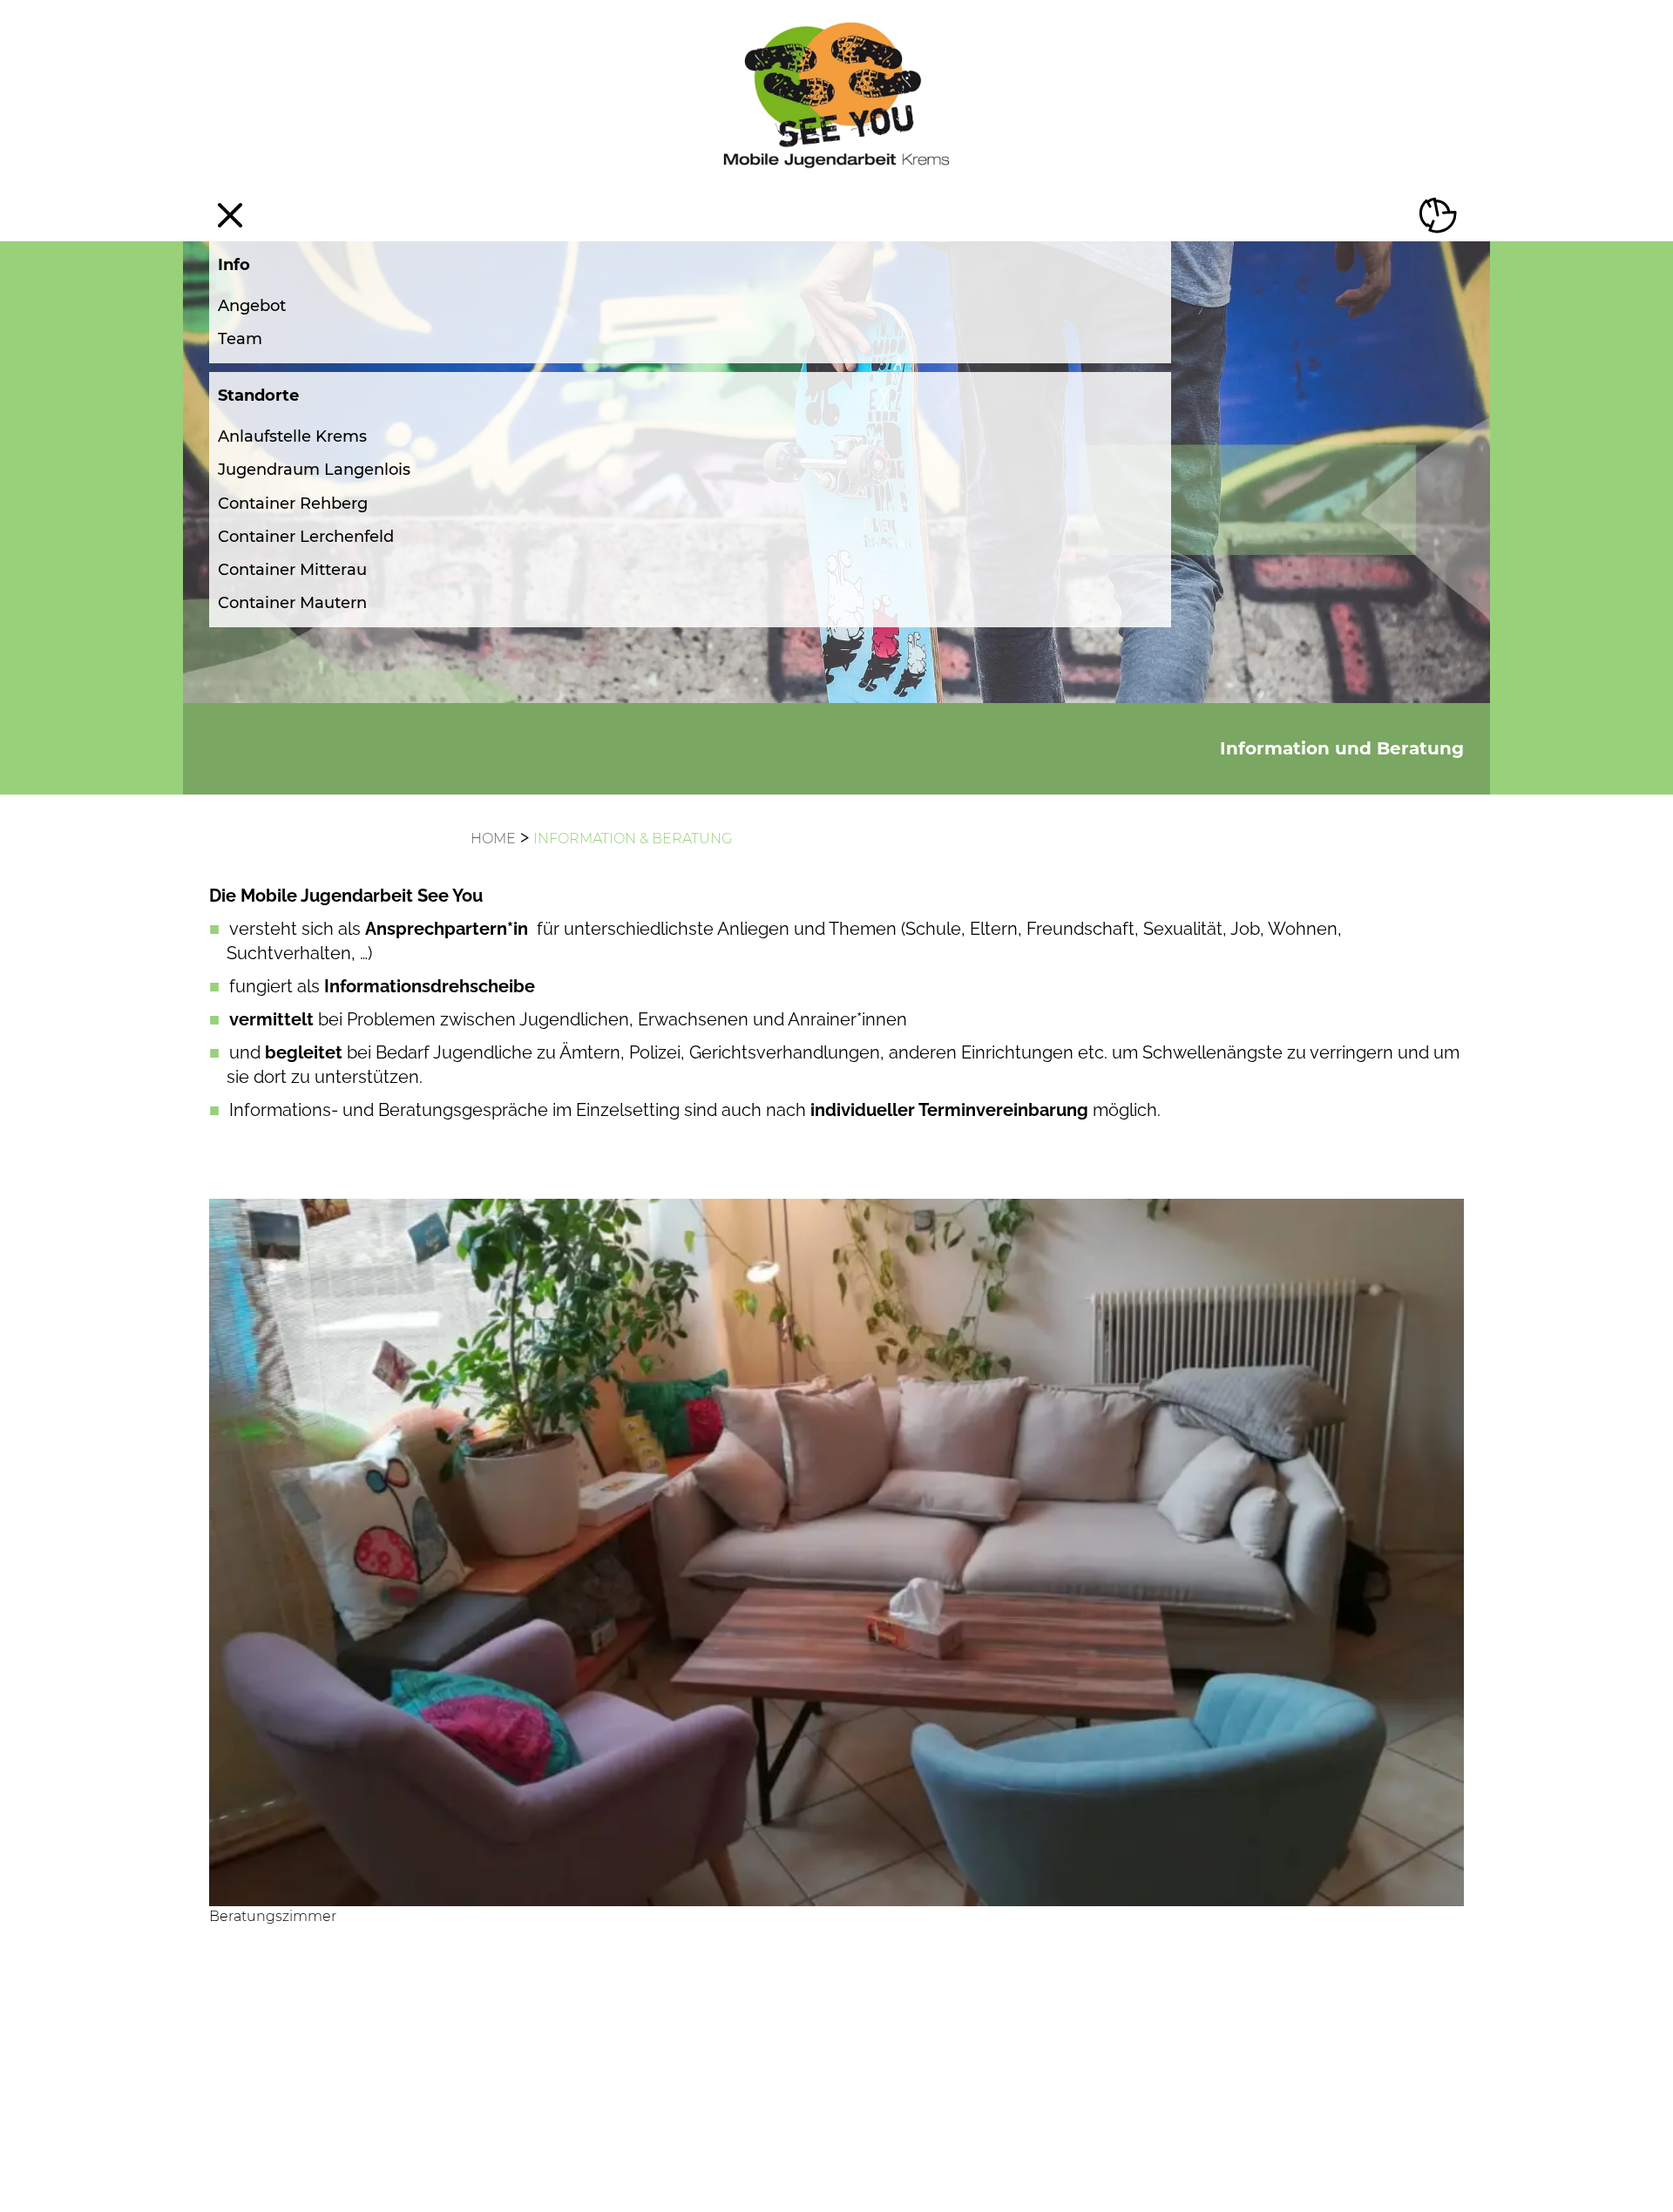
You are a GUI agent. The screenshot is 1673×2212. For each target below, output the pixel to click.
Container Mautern (292, 603)
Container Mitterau (292, 570)
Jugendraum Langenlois (314, 470)
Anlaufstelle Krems (292, 436)
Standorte (258, 396)
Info (234, 265)
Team (240, 339)
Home (493, 839)
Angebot (252, 306)
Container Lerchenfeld (306, 537)
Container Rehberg (293, 504)
